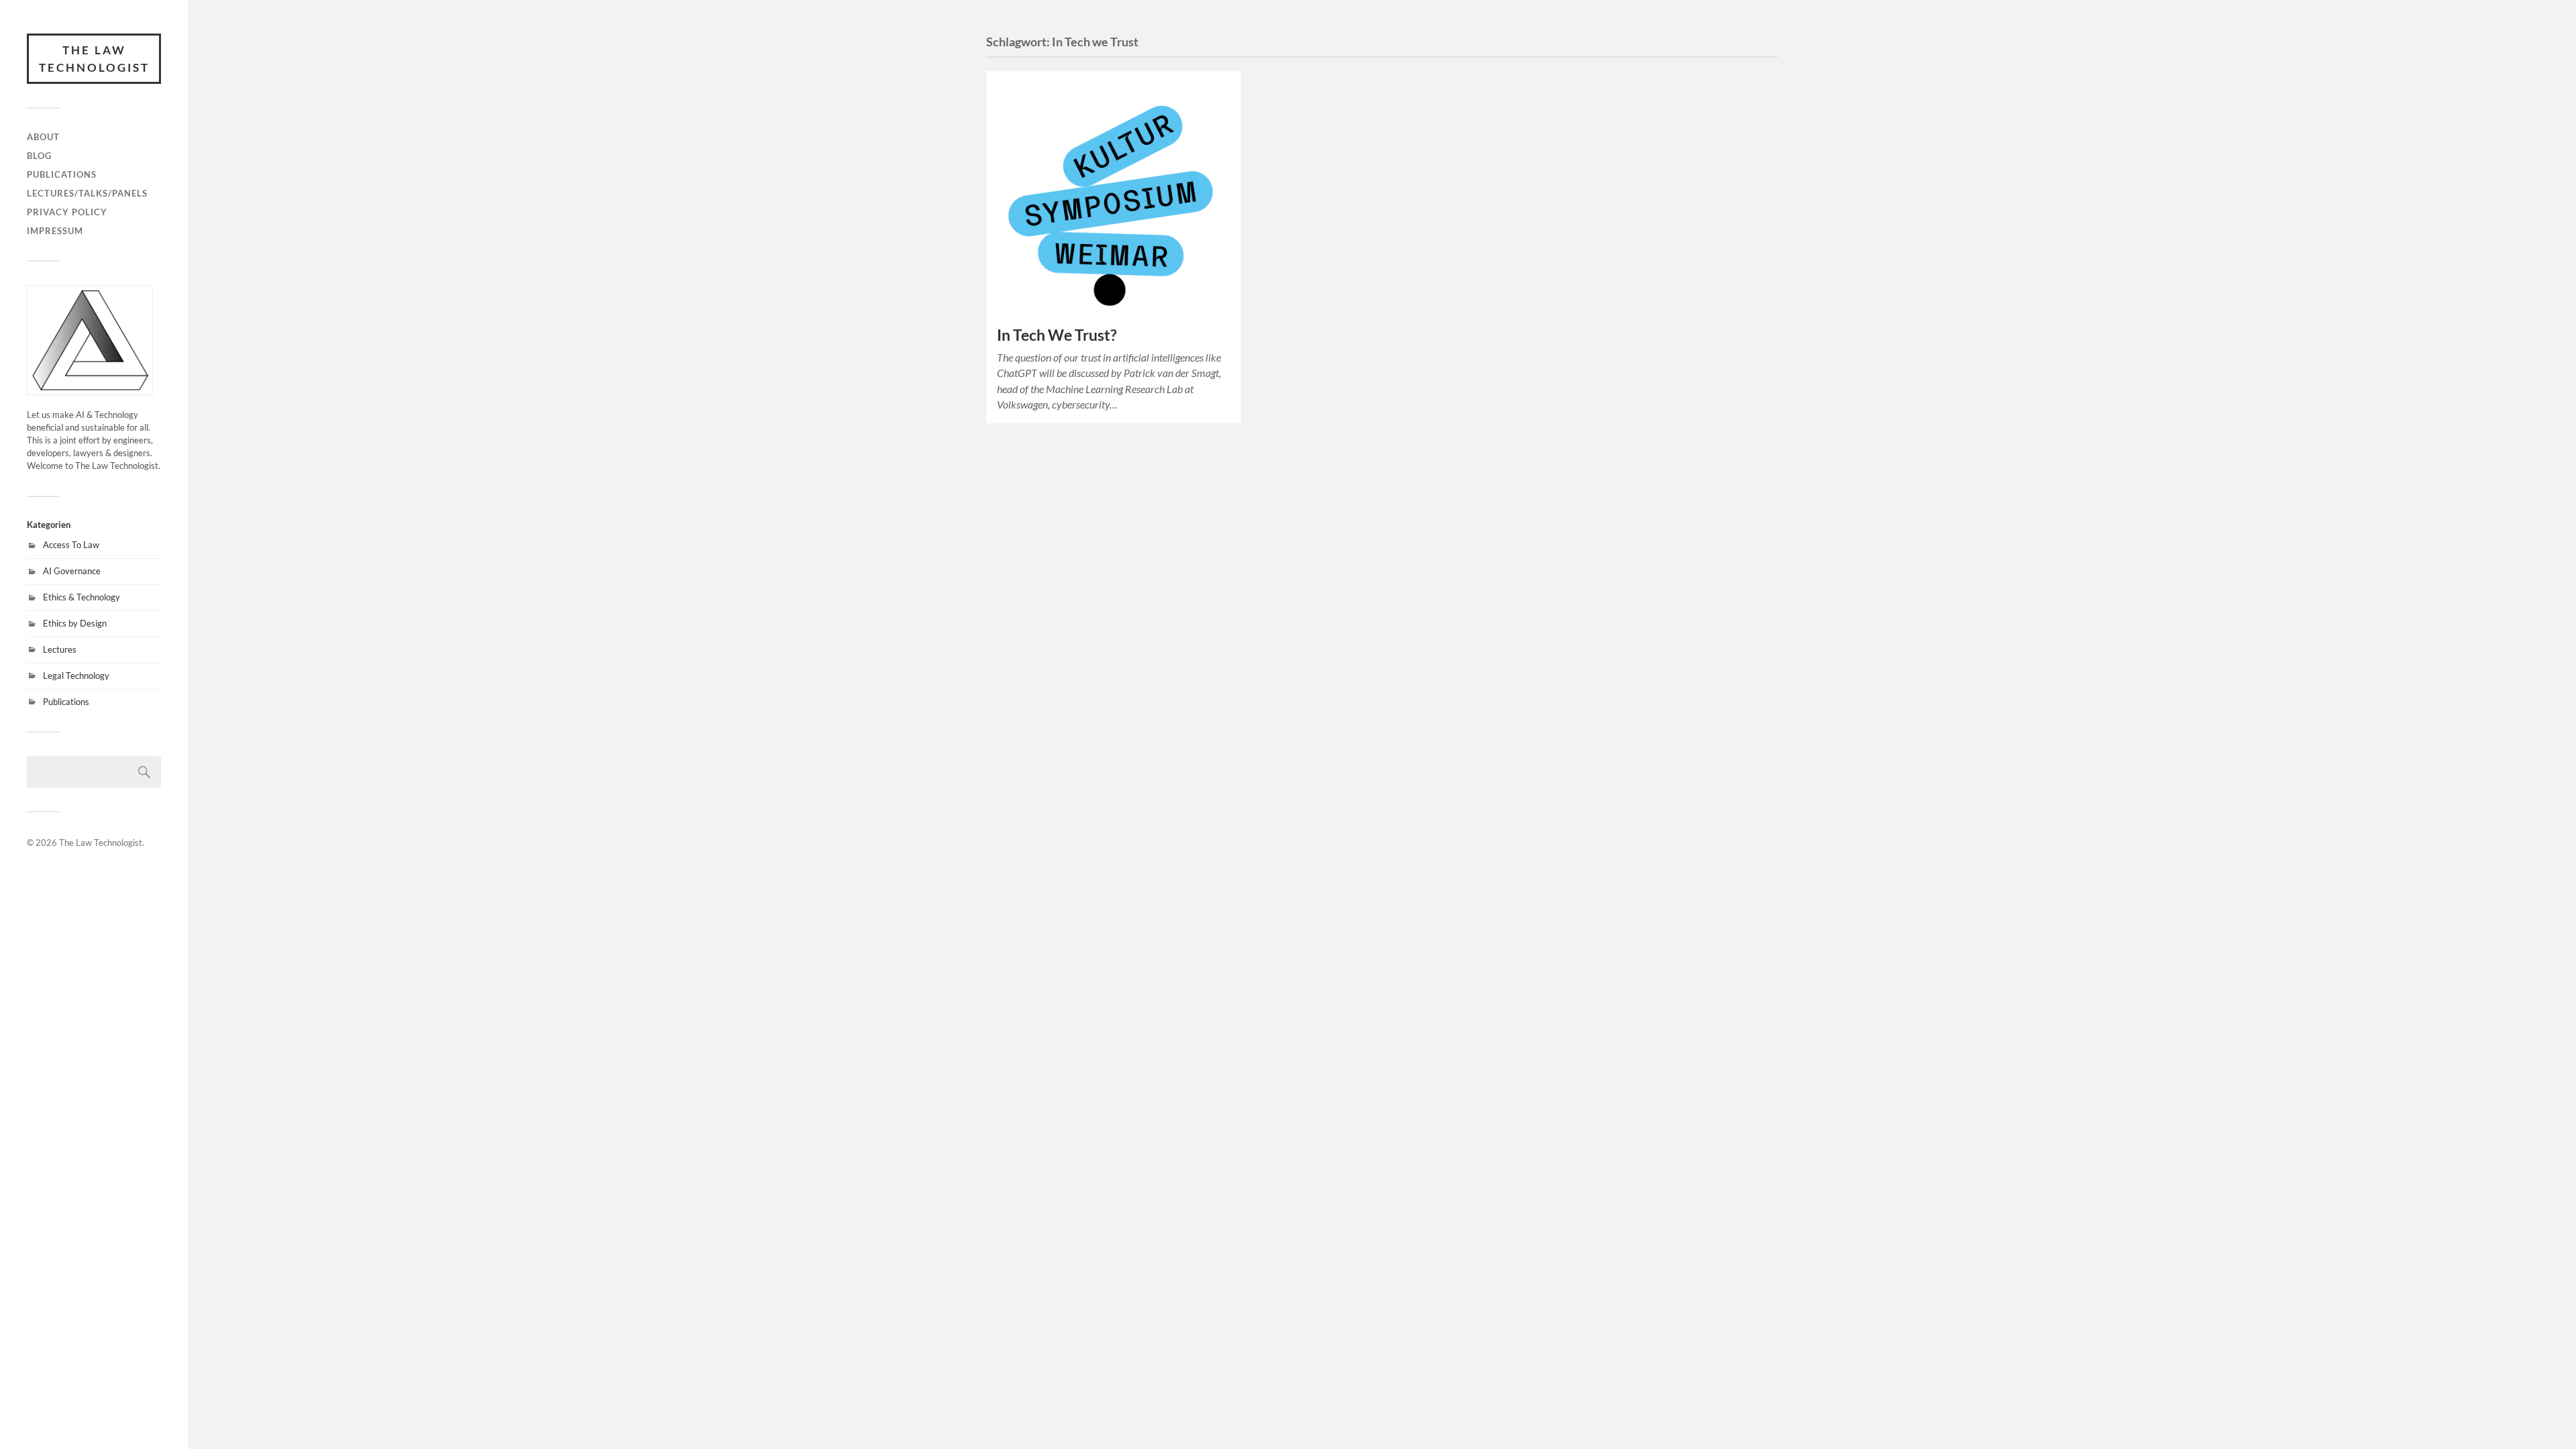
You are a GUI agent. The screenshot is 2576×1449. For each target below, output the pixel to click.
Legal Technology (76, 676)
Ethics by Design (75, 623)
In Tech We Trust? (1057, 335)
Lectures (60, 649)
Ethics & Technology (82, 597)
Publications (62, 174)
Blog (39, 156)
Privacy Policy (67, 212)
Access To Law (71, 545)
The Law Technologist (94, 59)
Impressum (55, 231)
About (43, 137)
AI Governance (72, 571)
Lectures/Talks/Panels (87, 193)
